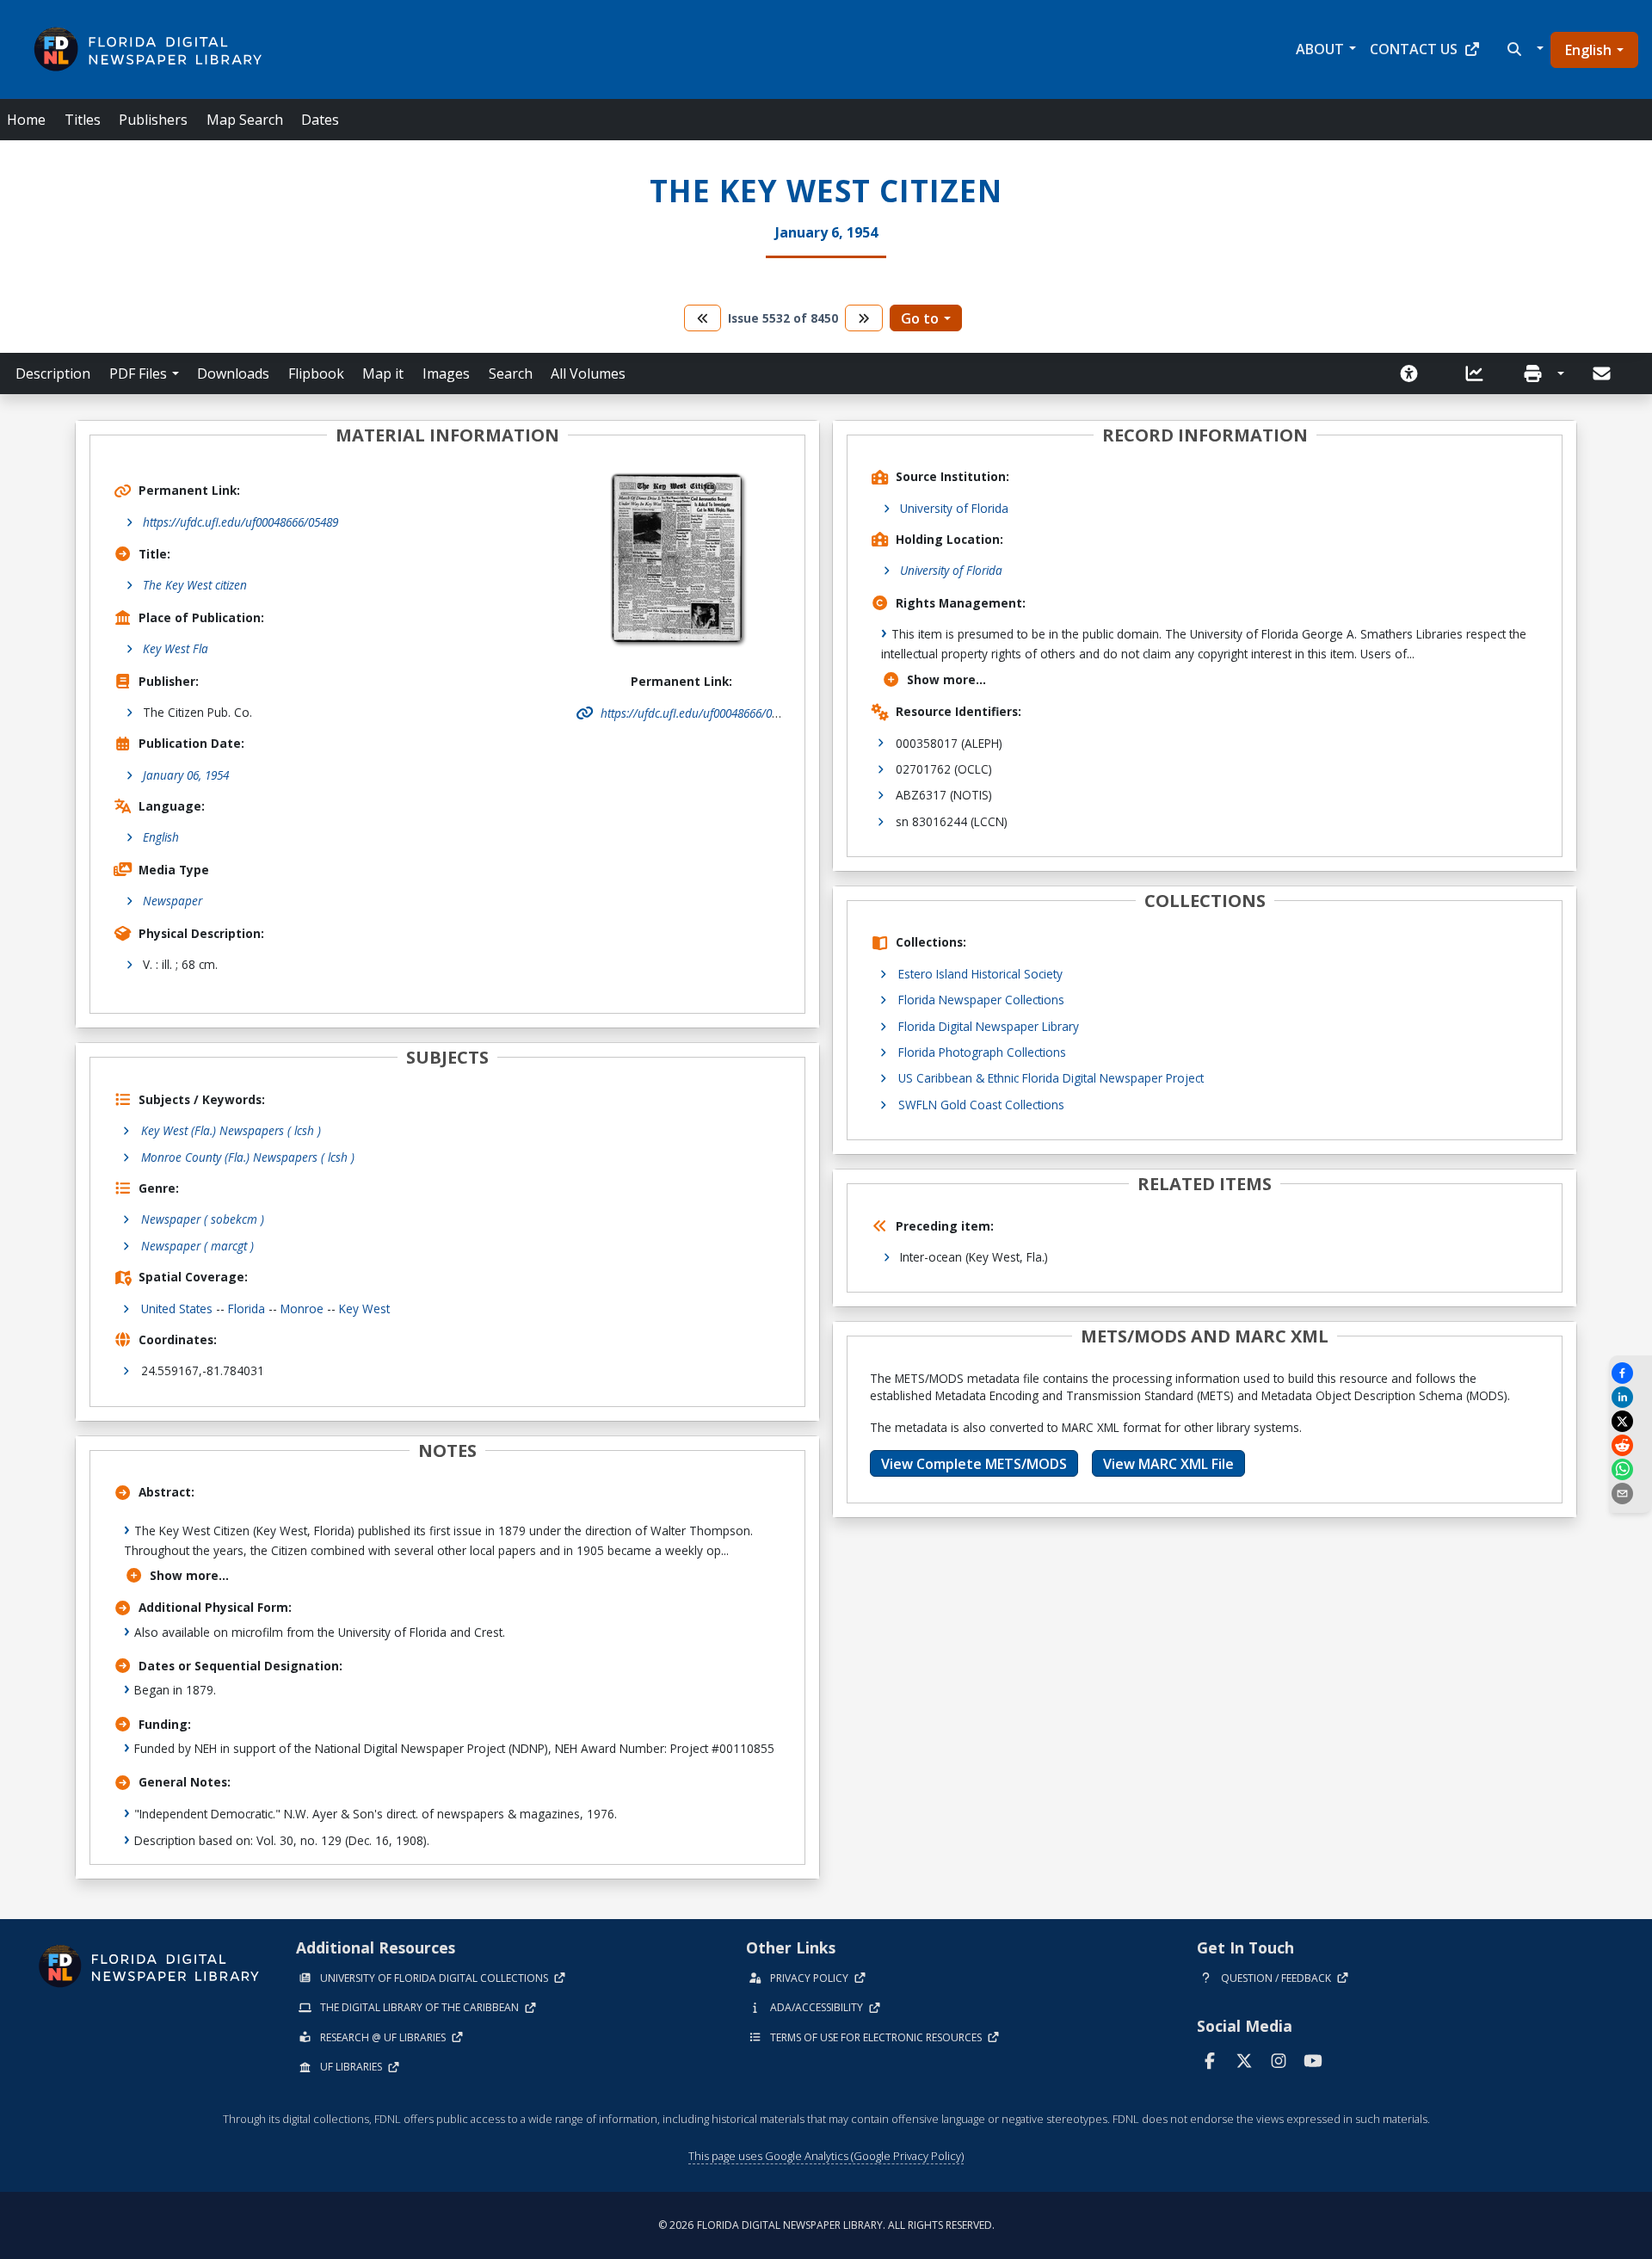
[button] (1523, 49)
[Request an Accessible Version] (1415, 373)
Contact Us (1414, 49)
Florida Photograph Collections (982, 1052)
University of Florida (954, 508)
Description (53, 373)
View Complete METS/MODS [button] (974, 1464)
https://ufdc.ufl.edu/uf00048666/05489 (240, 522)
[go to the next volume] (864, 318)
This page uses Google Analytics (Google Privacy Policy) (826, 2156)
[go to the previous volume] (703, 318)
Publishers (153, 120)
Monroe (302, 1308)
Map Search (245, 120)
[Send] (1603, 373)
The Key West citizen (195, 585)
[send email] (1630, 1494)
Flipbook (316, 373)
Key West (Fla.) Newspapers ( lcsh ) (231, 1130)
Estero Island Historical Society (980, 974)
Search (511, 373)
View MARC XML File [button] (1168, 1464)
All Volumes (588, 373)
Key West (364, 1308)
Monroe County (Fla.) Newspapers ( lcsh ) (248, 1157)
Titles (83, 120)
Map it (383, 373)
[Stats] (1480, 373)
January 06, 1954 (186, 775)
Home (26, 120)
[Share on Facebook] (1630, 1373)
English (1588, 50)
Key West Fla (176, 648)
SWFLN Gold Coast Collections (981, 1105)
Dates (320, 120)
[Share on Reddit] (1630, 1445)
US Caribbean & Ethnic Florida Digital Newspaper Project (1051, 1078)
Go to (920, 318)
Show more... (189, 1575)
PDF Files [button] (138, 373)
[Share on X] (1630, 1421)
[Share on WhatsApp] (1630, 1469)
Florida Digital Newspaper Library (989, 1026)
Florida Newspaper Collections (981, 1000)
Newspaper (173, 901)
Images (446, 373)
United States (177, 1308)
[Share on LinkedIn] (1630, 1397)
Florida (247, 1308)
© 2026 (826, 2225)
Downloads (233, 373)
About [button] (1320, 49)
